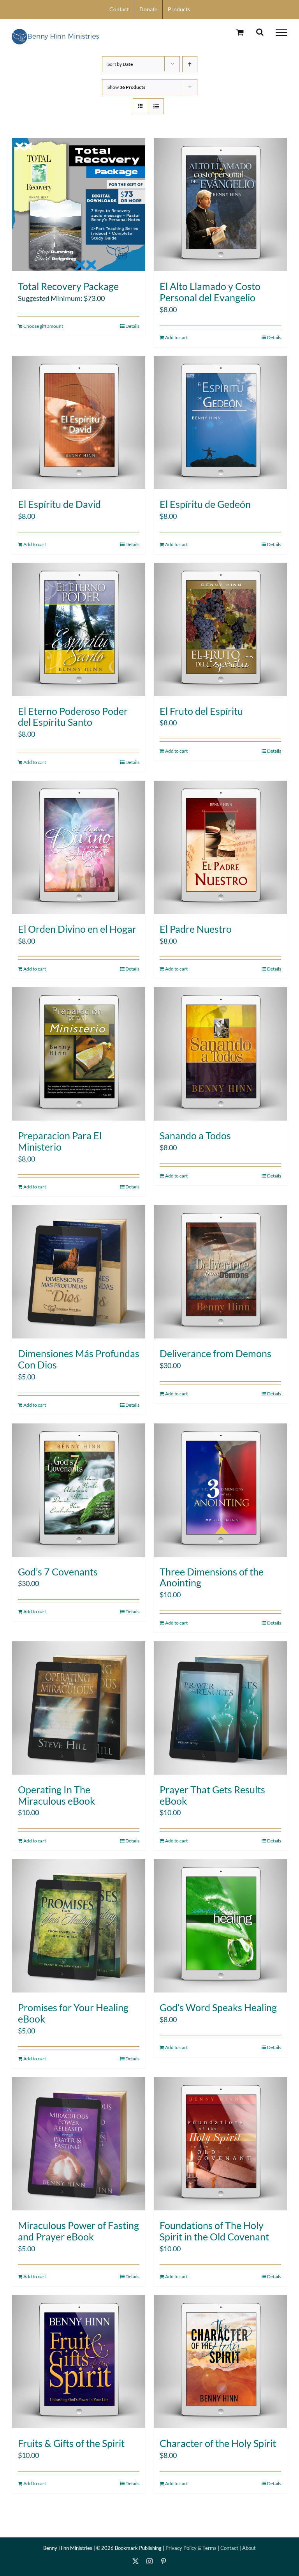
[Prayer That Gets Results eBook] (220, 1708)
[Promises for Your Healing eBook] (79, 1926)
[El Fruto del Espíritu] (220, 629)
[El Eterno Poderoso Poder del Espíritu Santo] (79, 629)
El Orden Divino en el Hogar (77, 929)
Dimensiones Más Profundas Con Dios (79, 1359)
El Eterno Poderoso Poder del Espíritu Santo (73, 717)
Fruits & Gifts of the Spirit (71, 2443)
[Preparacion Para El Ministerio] (79, 1054)
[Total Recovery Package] (79, 205)
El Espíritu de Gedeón (205, 504)
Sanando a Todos (195, 1135)
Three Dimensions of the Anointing (212, 1577)
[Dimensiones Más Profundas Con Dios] (79, 1272)
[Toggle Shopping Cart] (240, 32)
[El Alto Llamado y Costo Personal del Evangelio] (220, 205)
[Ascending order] (190, 64)
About (249, 2548)
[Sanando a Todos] (220, 1054)
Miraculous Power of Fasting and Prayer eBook (78, 2231)
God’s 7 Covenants (58, 1572)
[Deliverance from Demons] (220, 1272)
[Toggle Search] (260, 32)
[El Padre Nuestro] (220, 847)
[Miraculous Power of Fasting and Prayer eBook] (79, 2144)
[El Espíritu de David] (79, 423)
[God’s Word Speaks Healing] (220, 1926)
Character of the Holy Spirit (218, 2443)
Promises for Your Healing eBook (73, 2013)
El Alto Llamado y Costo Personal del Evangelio (210, 292)
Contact (229, 2548)
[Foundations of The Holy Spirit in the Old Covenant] (220, 2144)
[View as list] (156, 106)
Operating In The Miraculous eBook (56, 1795)
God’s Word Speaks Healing (218, 2007)
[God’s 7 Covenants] (79, 1490)
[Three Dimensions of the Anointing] (220, 1490)
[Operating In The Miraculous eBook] (79, 1708)
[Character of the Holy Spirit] (220, 2362)
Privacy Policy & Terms (191, 2548)
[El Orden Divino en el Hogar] (79, 847)
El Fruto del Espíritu (201, 711)
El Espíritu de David (59, 504)
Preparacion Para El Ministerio (60, 1141)
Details (132, 326)
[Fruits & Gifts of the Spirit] (79, 2362)
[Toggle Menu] (281, 32)
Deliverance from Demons (215, 1353)
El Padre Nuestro (196, 929)
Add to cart (176, 337)
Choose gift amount (43, 326)
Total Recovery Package (68, 286)
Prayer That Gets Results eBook (212, 1795)
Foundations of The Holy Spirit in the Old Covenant (214, 2231)
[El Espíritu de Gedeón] (220, 423)
